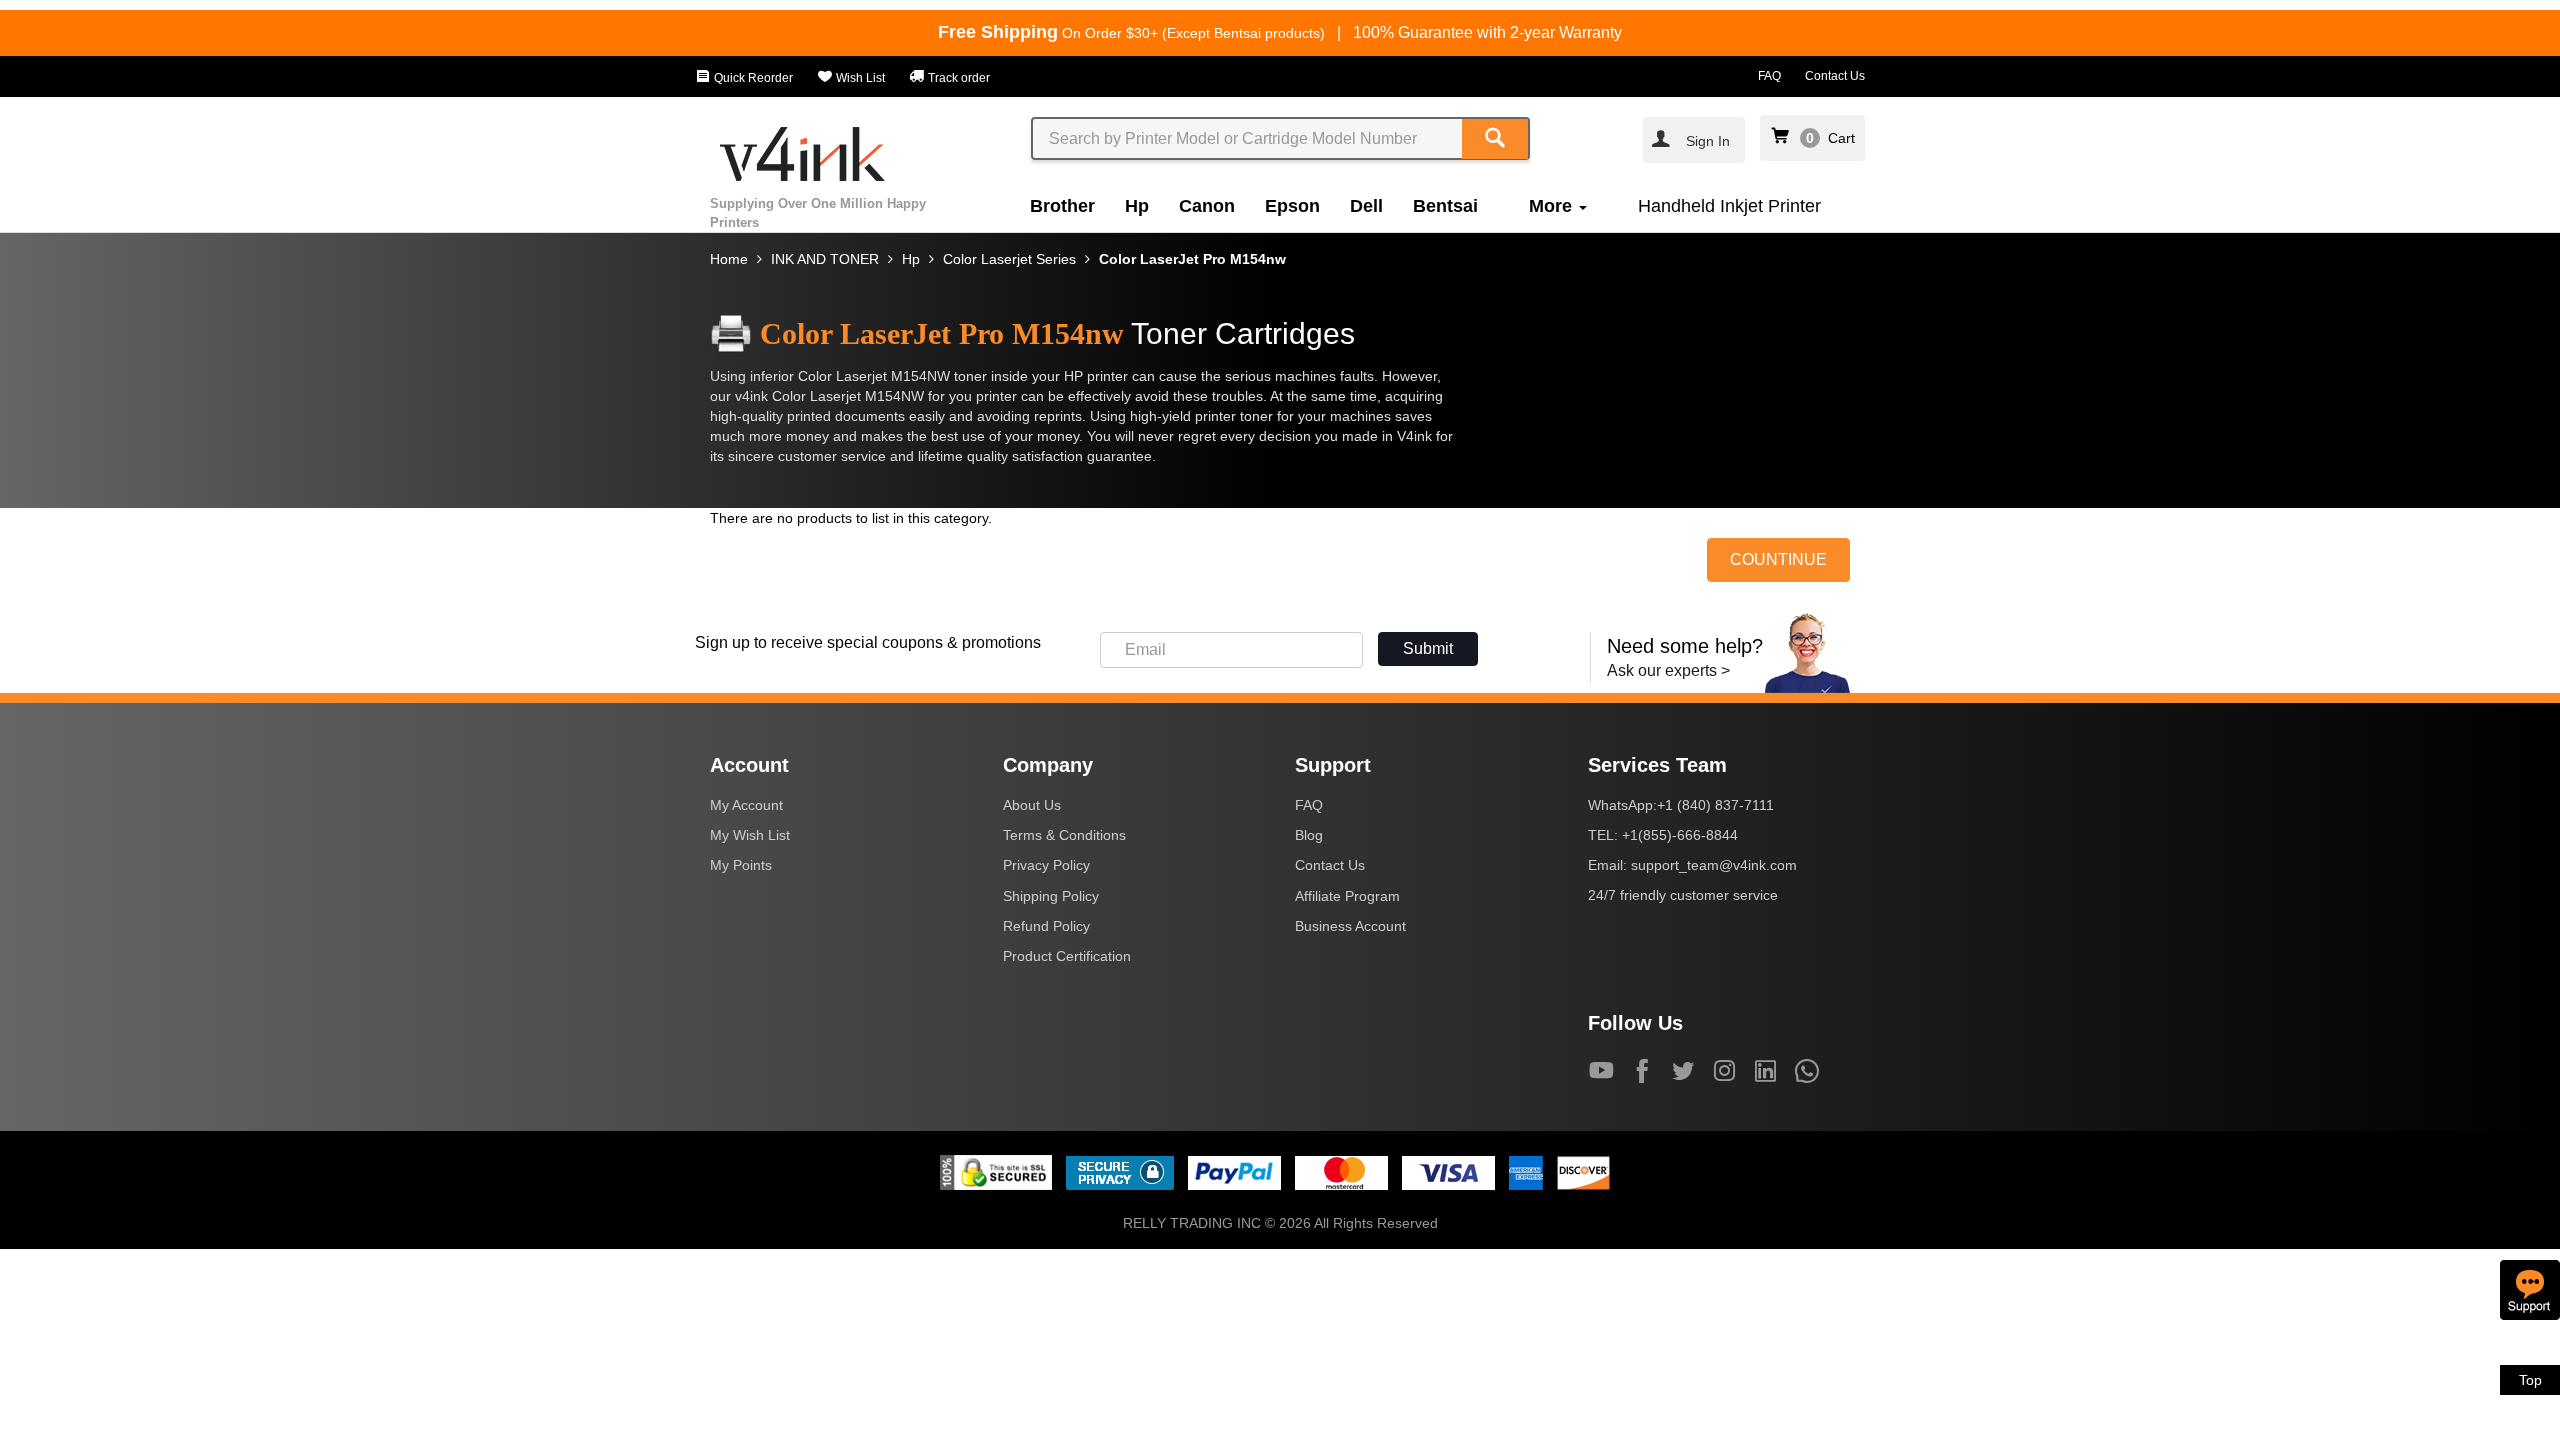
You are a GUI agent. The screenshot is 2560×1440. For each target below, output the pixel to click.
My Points (741, 865)
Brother (1062, 206)
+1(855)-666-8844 (1680, 835)
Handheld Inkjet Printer (1729, 206)
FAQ (1769, 76)
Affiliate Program (1347, 896)
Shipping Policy (1051, 896)
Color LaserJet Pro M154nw (1192, 259)
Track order (957, 78)
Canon (1207, 206)
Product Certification (1067, 956)
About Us (1032, 805)
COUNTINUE (1778, 559)
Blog (1309, 835)
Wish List (859, 78)
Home (729, 259)
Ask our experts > (1668, 670)
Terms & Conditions (1064, 835)
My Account (746, 805)
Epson (1292, 206)
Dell (1366, 206)
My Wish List (750, 835)
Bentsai (1445, 206)
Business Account (1350, 926)
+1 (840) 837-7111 (1715, 805)
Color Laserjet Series (1009, 259)
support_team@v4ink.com (1714, 865)
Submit (1428, 648)
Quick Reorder (752, 78)
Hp (1137, 206)
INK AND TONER (825, 259)
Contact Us (1835, 76)
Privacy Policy (1046, 865)
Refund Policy (1046, 926)
